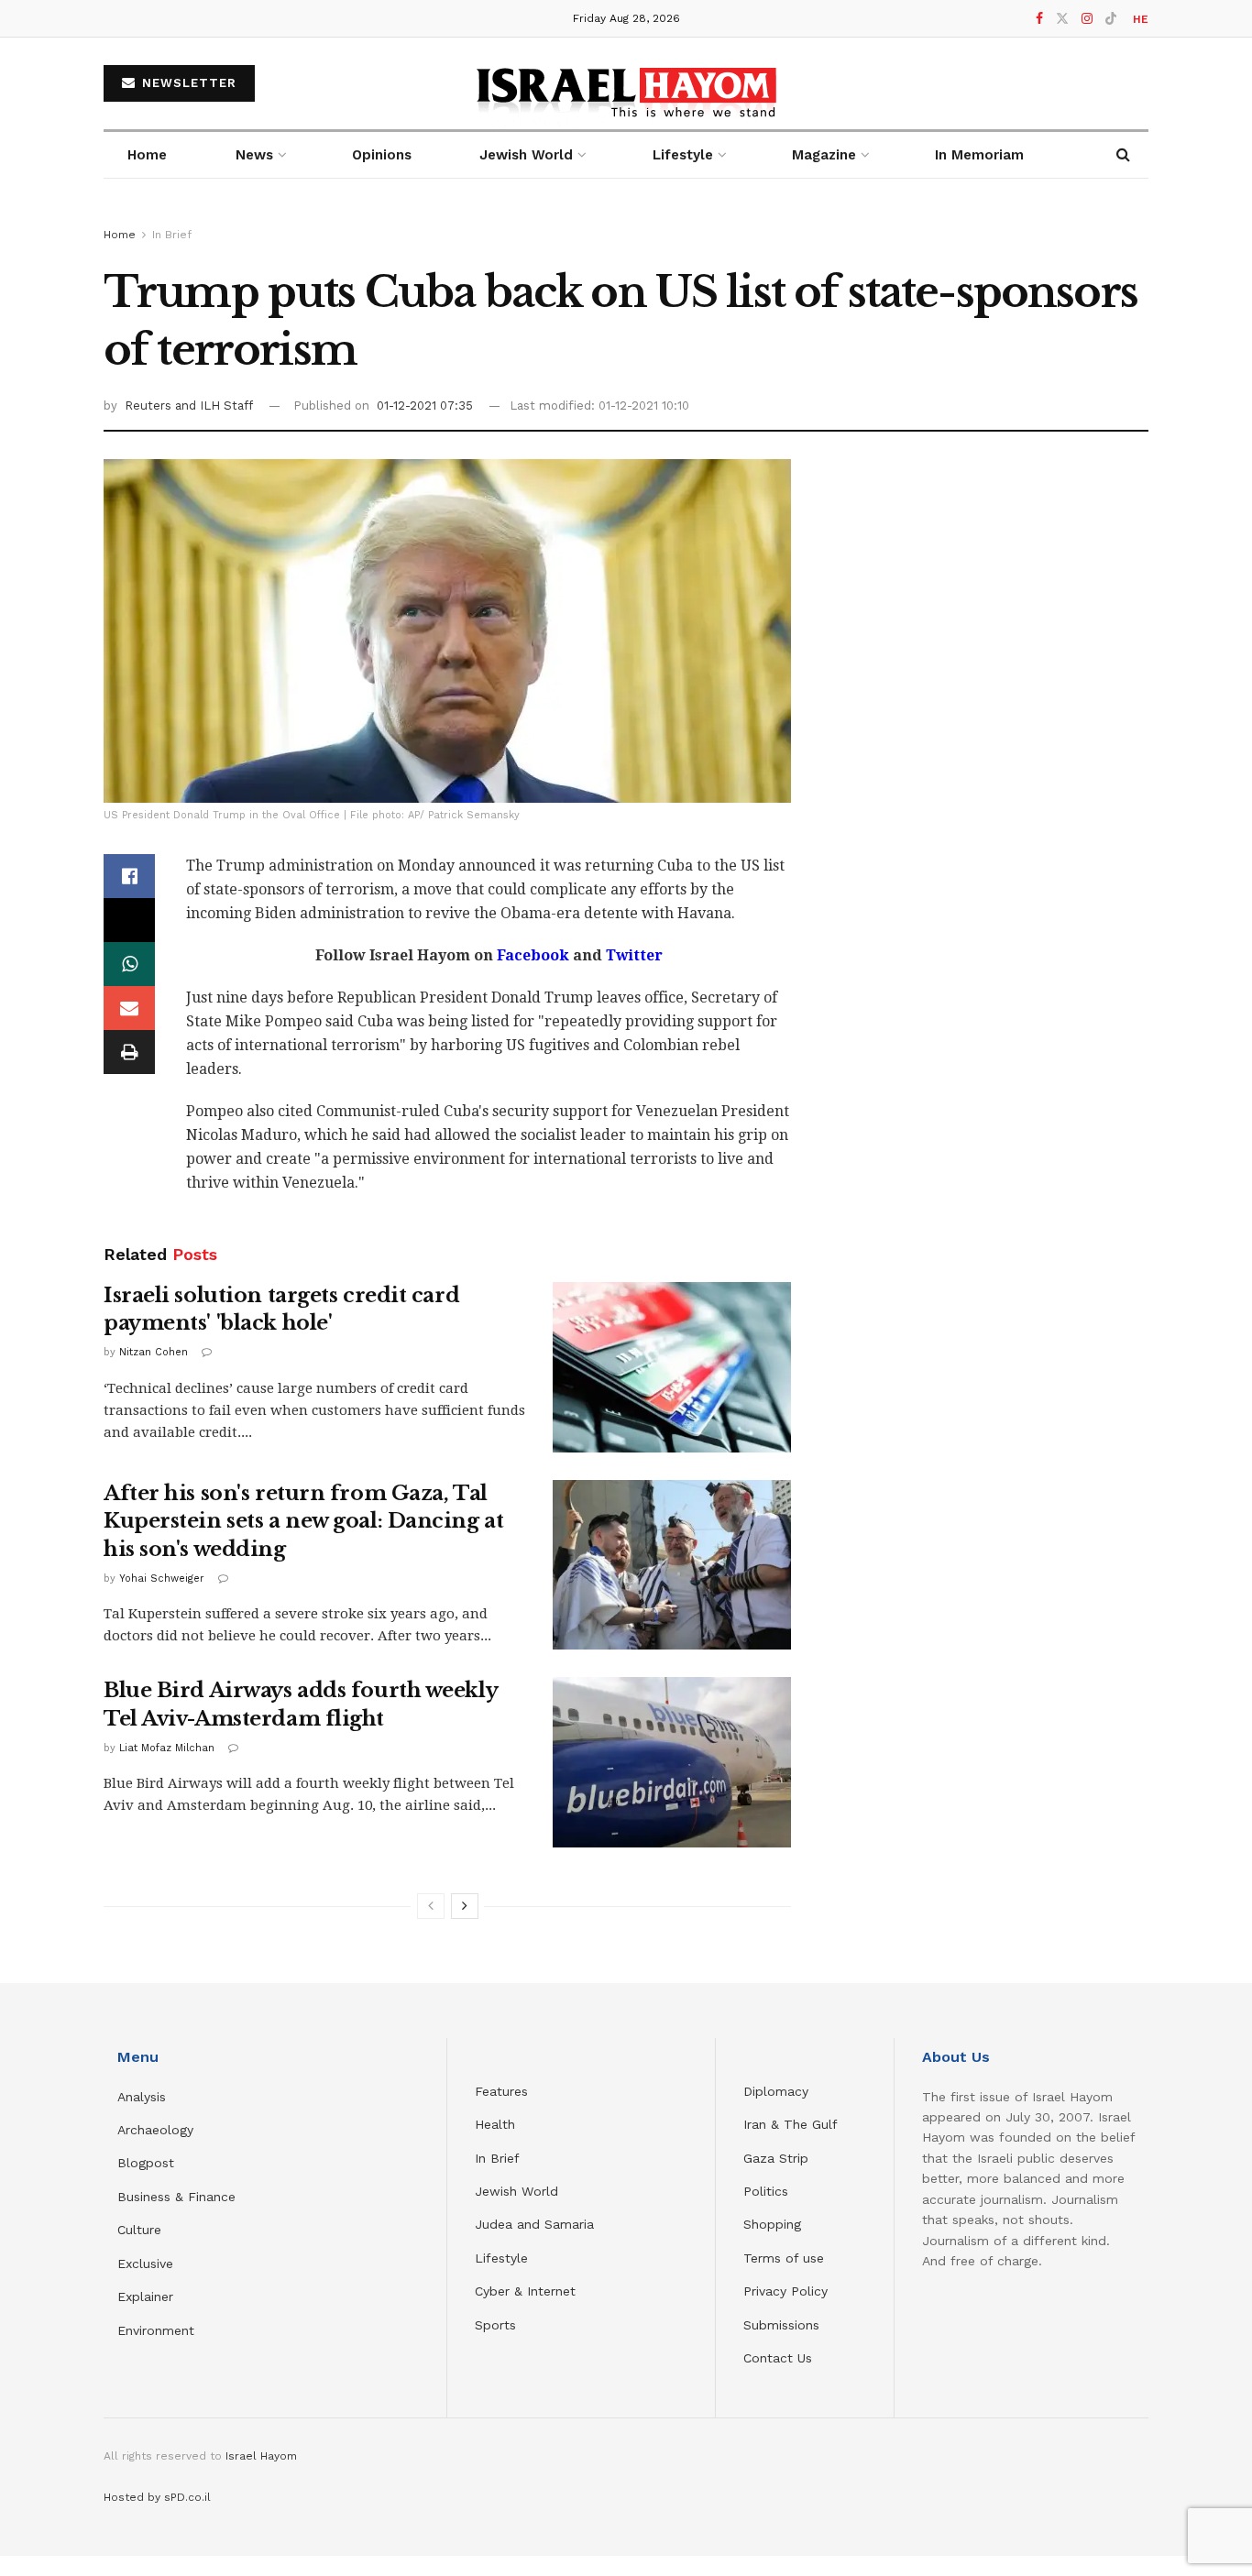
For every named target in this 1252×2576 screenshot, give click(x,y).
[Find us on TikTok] (1111, 19)
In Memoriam (979, 155)
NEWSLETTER (187, 83)
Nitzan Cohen (154, 1352)
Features (501, 2091)
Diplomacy (778, 2091)
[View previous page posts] (431, 1906)
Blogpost (146, 2163)
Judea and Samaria (534, 2224)
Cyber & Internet (525, 2291)
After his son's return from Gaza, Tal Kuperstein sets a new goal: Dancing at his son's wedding (303, 1522)
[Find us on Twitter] (1062, 19)
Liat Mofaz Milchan (167, 1748)
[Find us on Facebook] (1039, 19)
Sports (495, 2325)
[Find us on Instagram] (1087, 19)
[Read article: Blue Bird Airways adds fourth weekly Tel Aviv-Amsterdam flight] (672, 1762)
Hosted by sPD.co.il (157, 2497)
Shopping (772, 2224)
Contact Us (778, 2358)
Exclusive (145, 2264)
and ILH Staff (214, 406)
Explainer (145, 2296)
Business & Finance (176, 2197)
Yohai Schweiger (162, 1578)
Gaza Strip (776, 2158)
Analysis (144, 2097)
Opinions (382, 155)
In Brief (172, 235)
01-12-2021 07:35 (425, 406)
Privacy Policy (785, 2291)
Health (495, 2124)
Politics (766, 2191)
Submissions (781, 2325)
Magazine (824, 155)
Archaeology (155, 2130)
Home (147, 155)
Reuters (150, 406)
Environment (156, 2330)
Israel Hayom (261, 2456)
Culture (139, 2230)
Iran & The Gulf (791, 2124)
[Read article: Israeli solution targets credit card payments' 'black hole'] (672, 1367)
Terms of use (784, 2258)
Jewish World (516, 2191)
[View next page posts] (465, 1906)
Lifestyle (501, 2258)
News (254, 155)
